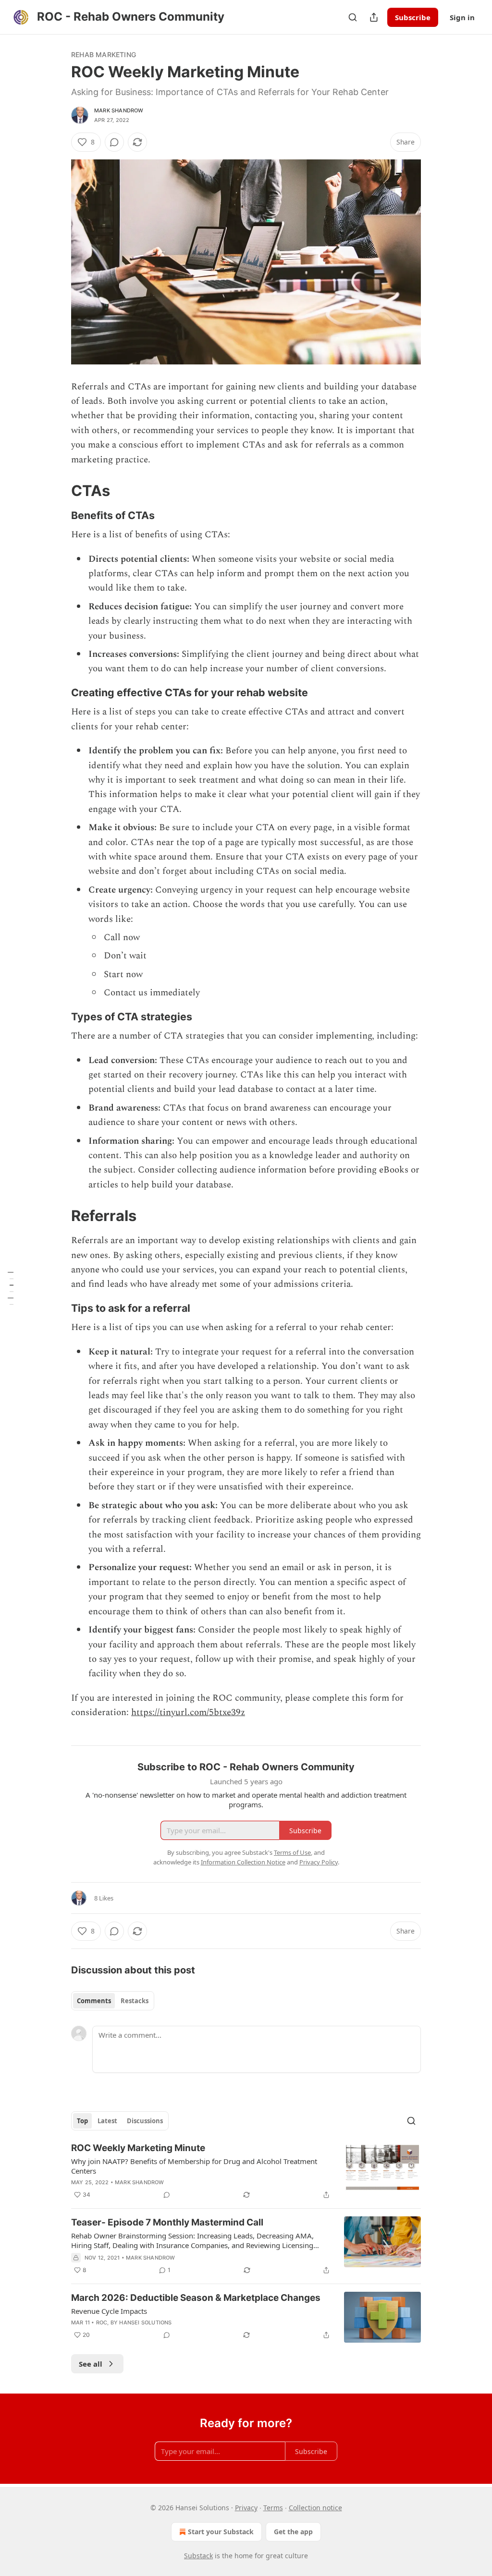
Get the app (293, 2532)
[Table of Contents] (11, 1288)
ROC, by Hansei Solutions (134, 2322)
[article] (246, 2171)
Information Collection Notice (243, 1862)
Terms (273, 2508)
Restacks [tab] (135, 2001)
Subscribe (413, 17)
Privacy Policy (319, 1862)
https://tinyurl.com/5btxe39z (188, 1712)
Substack (198, 2556)
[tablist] (113, 2001)
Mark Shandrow (119, 110)
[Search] (353, 17)
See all (91, 2364)
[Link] (58, 491)
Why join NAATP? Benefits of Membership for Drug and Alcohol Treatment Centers (194, 2166)
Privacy (246, 2508)
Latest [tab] (107, 2121)
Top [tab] (82, 2121)
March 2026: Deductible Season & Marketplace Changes (196, 2298)
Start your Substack (221, 2532)
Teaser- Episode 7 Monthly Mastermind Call (167, 2222)
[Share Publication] (374, 17)
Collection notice (315, 2508)
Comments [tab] (94, 2001)
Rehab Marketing (104, 54)
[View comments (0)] (114, 142)
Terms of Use (292, 1852)
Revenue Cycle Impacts (109, 2311)
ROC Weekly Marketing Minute (138, 2148)
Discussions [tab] (145, 2121)
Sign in (462, 17)
